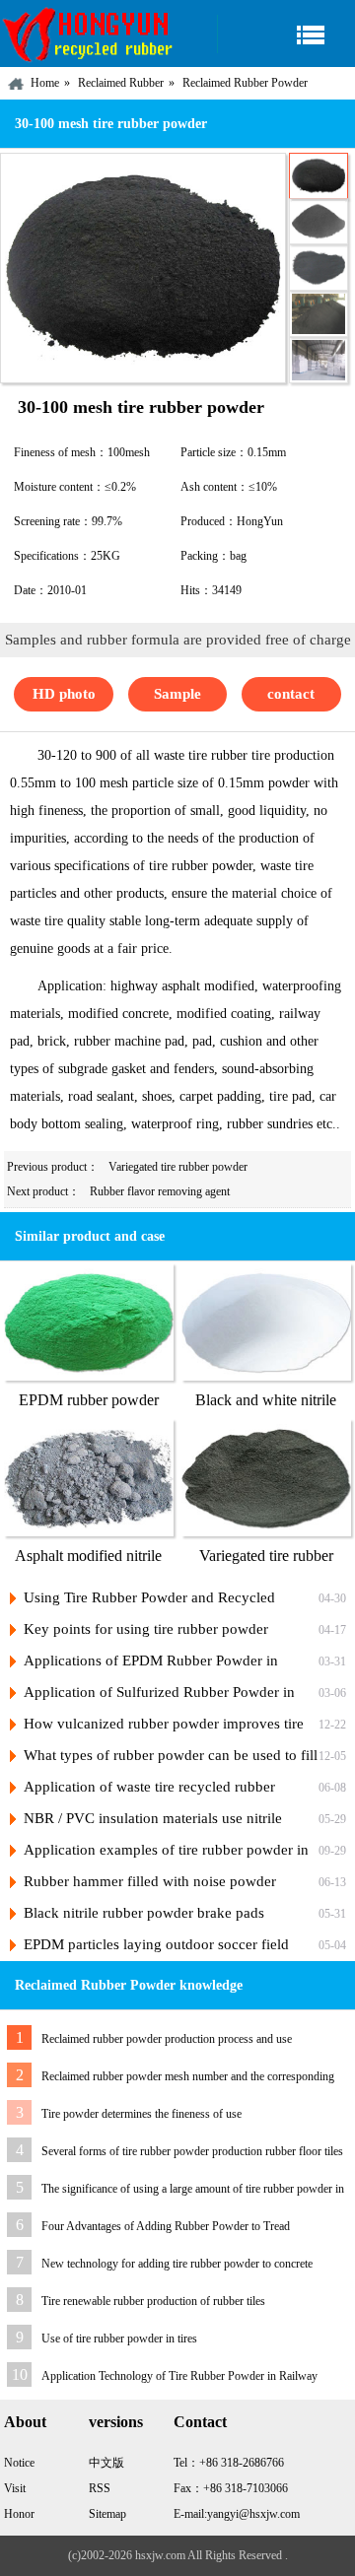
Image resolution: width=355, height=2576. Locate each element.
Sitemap (107, 2514)
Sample (177, 694)
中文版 (106, 2463)
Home (45, 83)
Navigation (286, 34)
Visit (15, 2488)
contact (291, 694)
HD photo (64, 694)
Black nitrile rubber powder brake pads (144, 1913)
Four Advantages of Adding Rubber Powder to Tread (166, 2226)
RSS (100, 2488)
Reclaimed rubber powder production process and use (167, 2039)
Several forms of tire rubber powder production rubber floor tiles (192, 2151)
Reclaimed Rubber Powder (245, 83)
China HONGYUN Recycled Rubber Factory (89, 34)
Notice (19, 2463)
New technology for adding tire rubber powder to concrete (177, 2264)
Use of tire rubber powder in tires (119, 2339)
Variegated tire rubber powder (178, 1167)
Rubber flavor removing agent (160, 1191)
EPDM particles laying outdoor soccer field (156, 1944)
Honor (19, 2514)
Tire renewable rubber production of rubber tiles (153, 2301)
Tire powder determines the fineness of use (142, 2114)
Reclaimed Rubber (121, 83)
